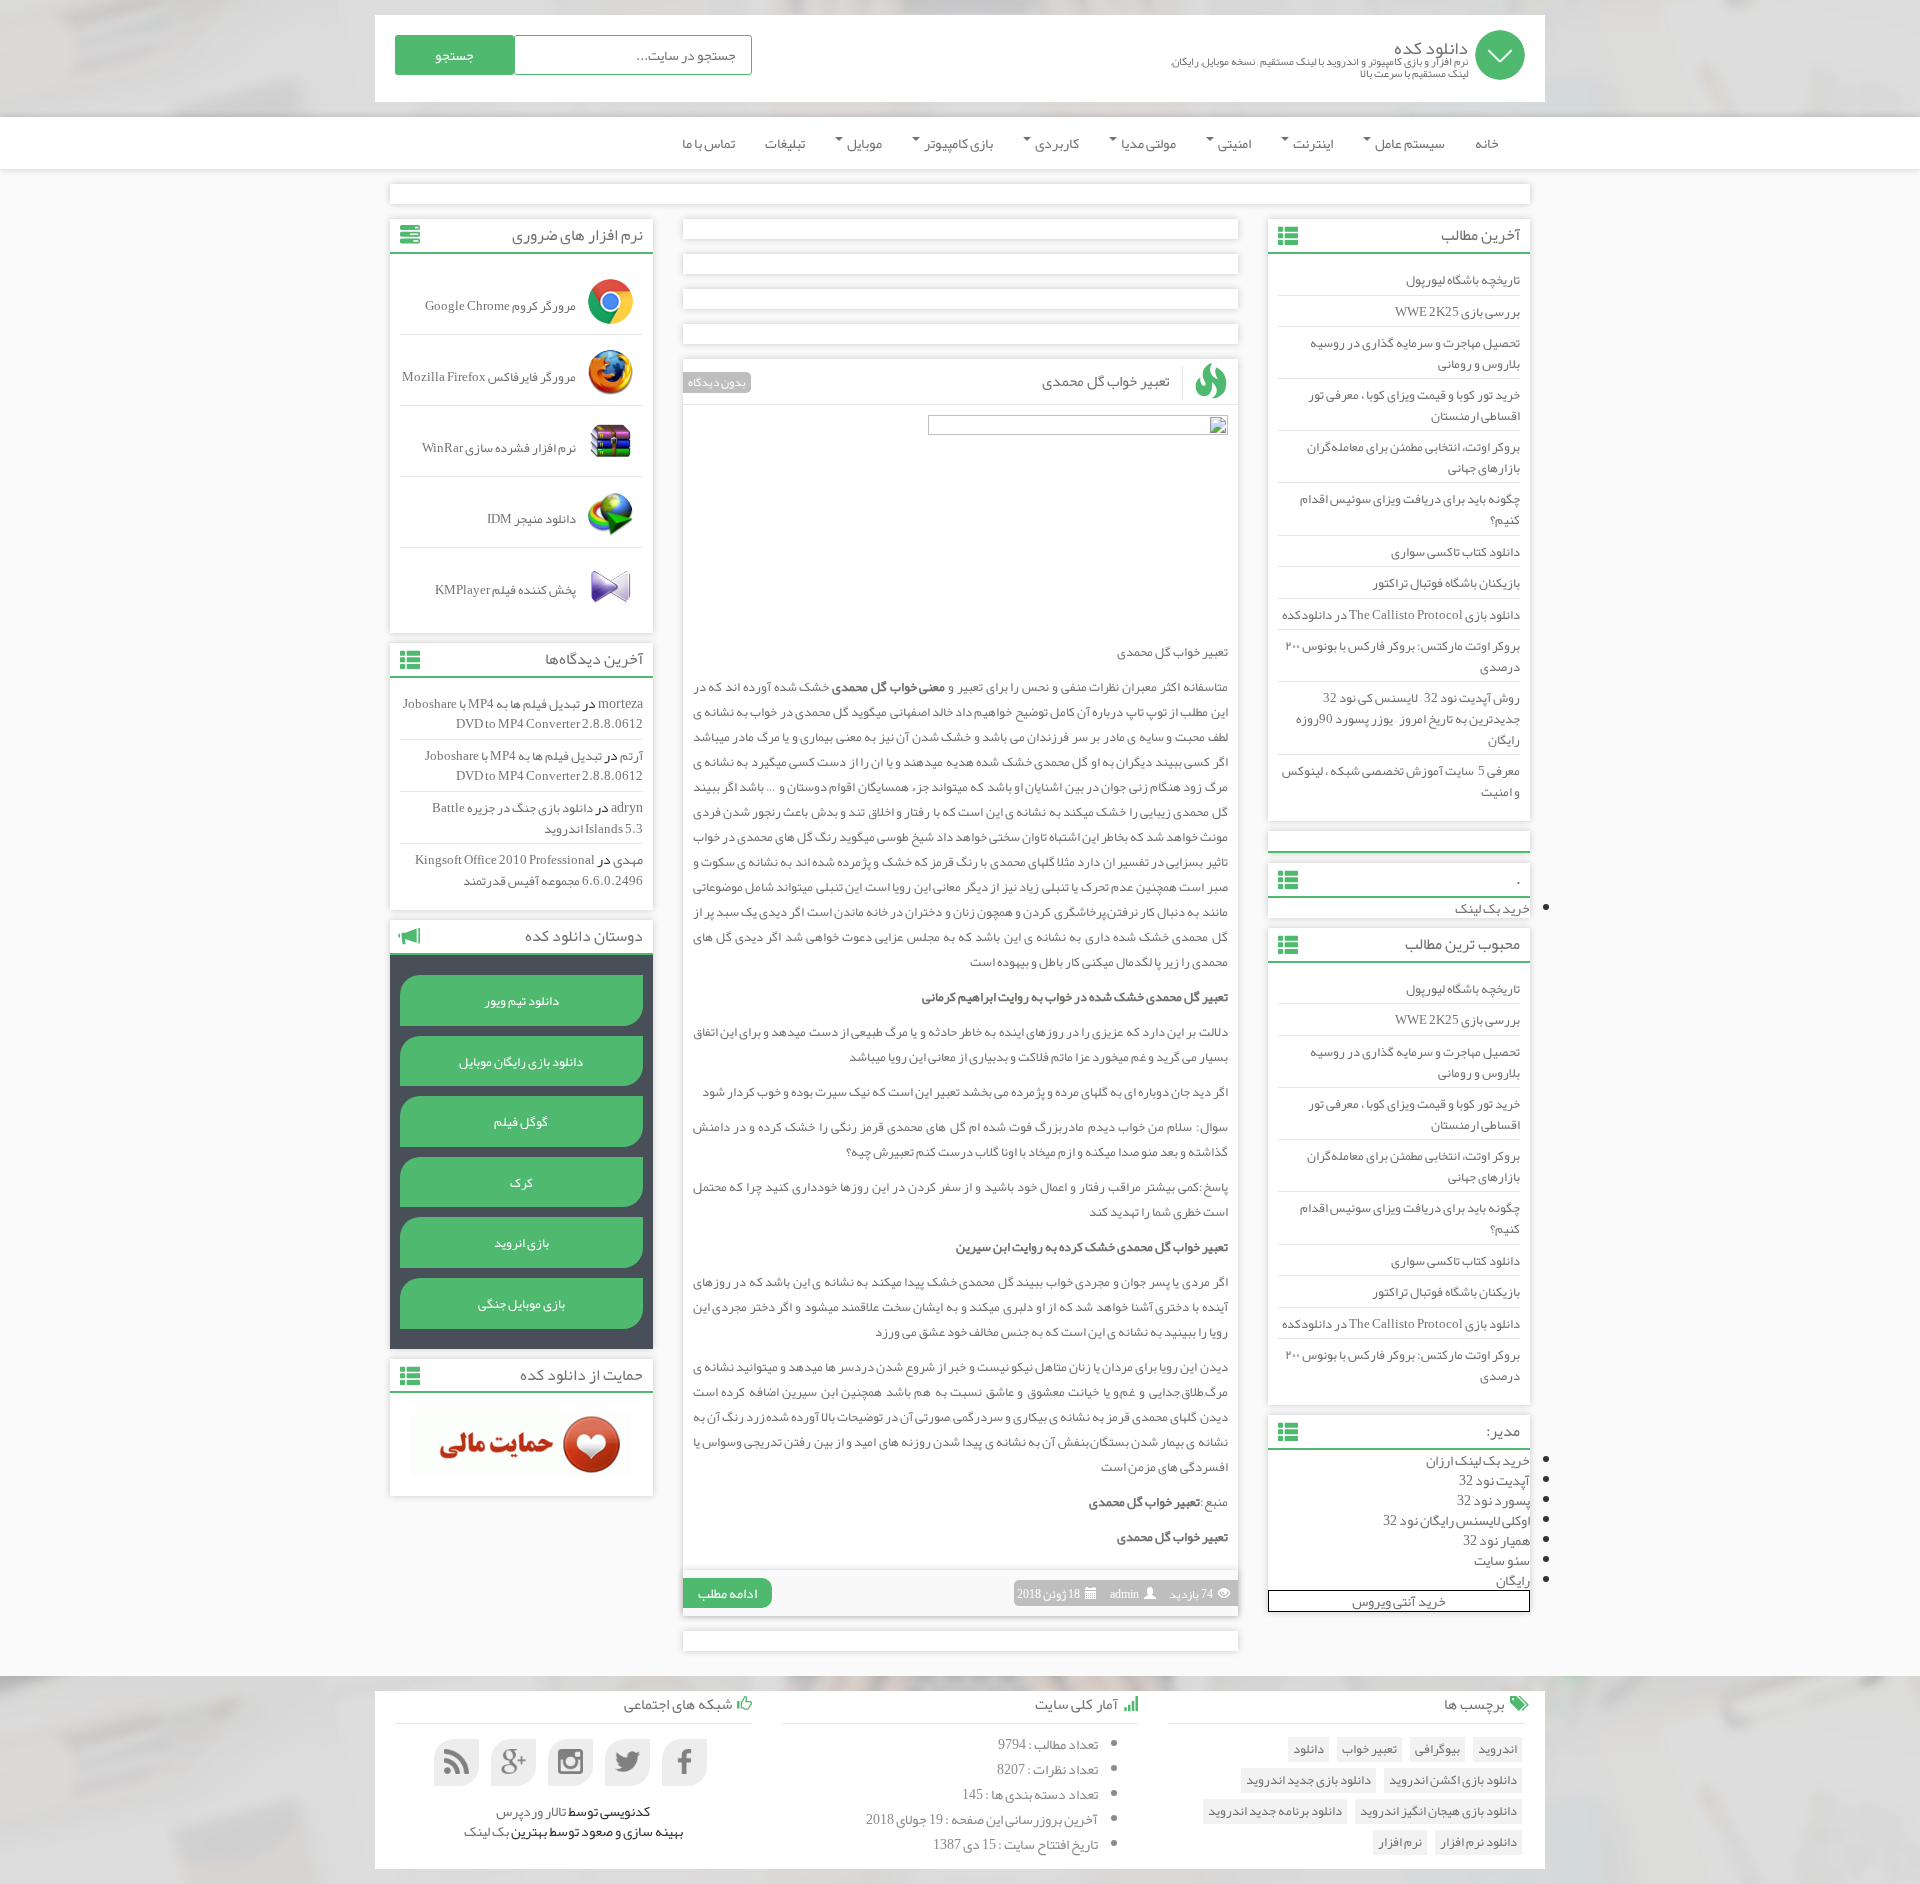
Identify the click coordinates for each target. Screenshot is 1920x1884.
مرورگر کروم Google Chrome (500, 306)
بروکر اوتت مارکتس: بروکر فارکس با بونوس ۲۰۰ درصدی (1402, 656)
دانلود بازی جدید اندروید (1308, 1780)
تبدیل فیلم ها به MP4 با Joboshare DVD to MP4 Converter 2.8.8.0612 (523, 714)
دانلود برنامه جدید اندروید (1275, 1811)
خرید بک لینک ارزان (1478, 1460)
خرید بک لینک (1492, 908)
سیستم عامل (1409, 143)
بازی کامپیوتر (957, 143)
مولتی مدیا (1147, 143)
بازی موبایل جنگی (521, 1304)
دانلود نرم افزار (1478, 1842)
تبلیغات (785, 143)
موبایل (863, 143)
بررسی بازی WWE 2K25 (1457, 312)
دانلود (1308, 1749)
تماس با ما (708, 143)
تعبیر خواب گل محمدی (1106, 381)
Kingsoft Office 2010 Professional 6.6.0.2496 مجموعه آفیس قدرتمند (529, 870)
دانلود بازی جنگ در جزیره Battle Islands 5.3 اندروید (537, 818)
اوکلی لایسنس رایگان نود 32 (1456, 1520)
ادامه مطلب (727, 1593)
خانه (1487, 143)
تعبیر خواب (1369, 1749)
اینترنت (1312, 143)
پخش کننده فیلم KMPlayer (505, 590)
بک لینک (486, 1831)
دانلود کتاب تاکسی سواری (1455, 552)
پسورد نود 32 (1493, 1500)
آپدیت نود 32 (1494, 1480)
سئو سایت (1502, 1560)
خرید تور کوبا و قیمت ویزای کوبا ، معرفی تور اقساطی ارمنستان (1414, 405)
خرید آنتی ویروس (1399, 1601)
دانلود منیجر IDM (531, 519)
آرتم (631, 756)
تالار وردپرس (531, 1811)
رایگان (1513, 1580)
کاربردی (1056, 143)
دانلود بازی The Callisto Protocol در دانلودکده (1401, 615)
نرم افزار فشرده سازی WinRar (499, 448)
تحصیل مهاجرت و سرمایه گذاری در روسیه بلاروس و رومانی (1415, 353)
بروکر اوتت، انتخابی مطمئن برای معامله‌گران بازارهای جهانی (1413, 457)
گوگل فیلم (521, 1122)
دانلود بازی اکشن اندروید (1453, 1780)
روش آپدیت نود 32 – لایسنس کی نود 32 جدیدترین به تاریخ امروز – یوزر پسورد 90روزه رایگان (1408, 718)
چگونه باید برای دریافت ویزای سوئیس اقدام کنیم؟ (1410, 509)
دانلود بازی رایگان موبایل (521, 1062)
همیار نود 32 (1496, 1540)
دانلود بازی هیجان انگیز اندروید (1438, 1811)
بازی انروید (521, 1243)
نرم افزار (1400, 1842)
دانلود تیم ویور (521, 1001)
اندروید (1497, 1749)
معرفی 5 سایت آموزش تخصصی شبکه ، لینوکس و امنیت (1401, 781)
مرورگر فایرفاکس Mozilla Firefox (489, 377)
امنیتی (1233, 143)
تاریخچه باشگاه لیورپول (1463, 280)
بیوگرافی (1437, 1749)
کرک (521, 1183)
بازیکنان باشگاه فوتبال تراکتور (1446, 583)
